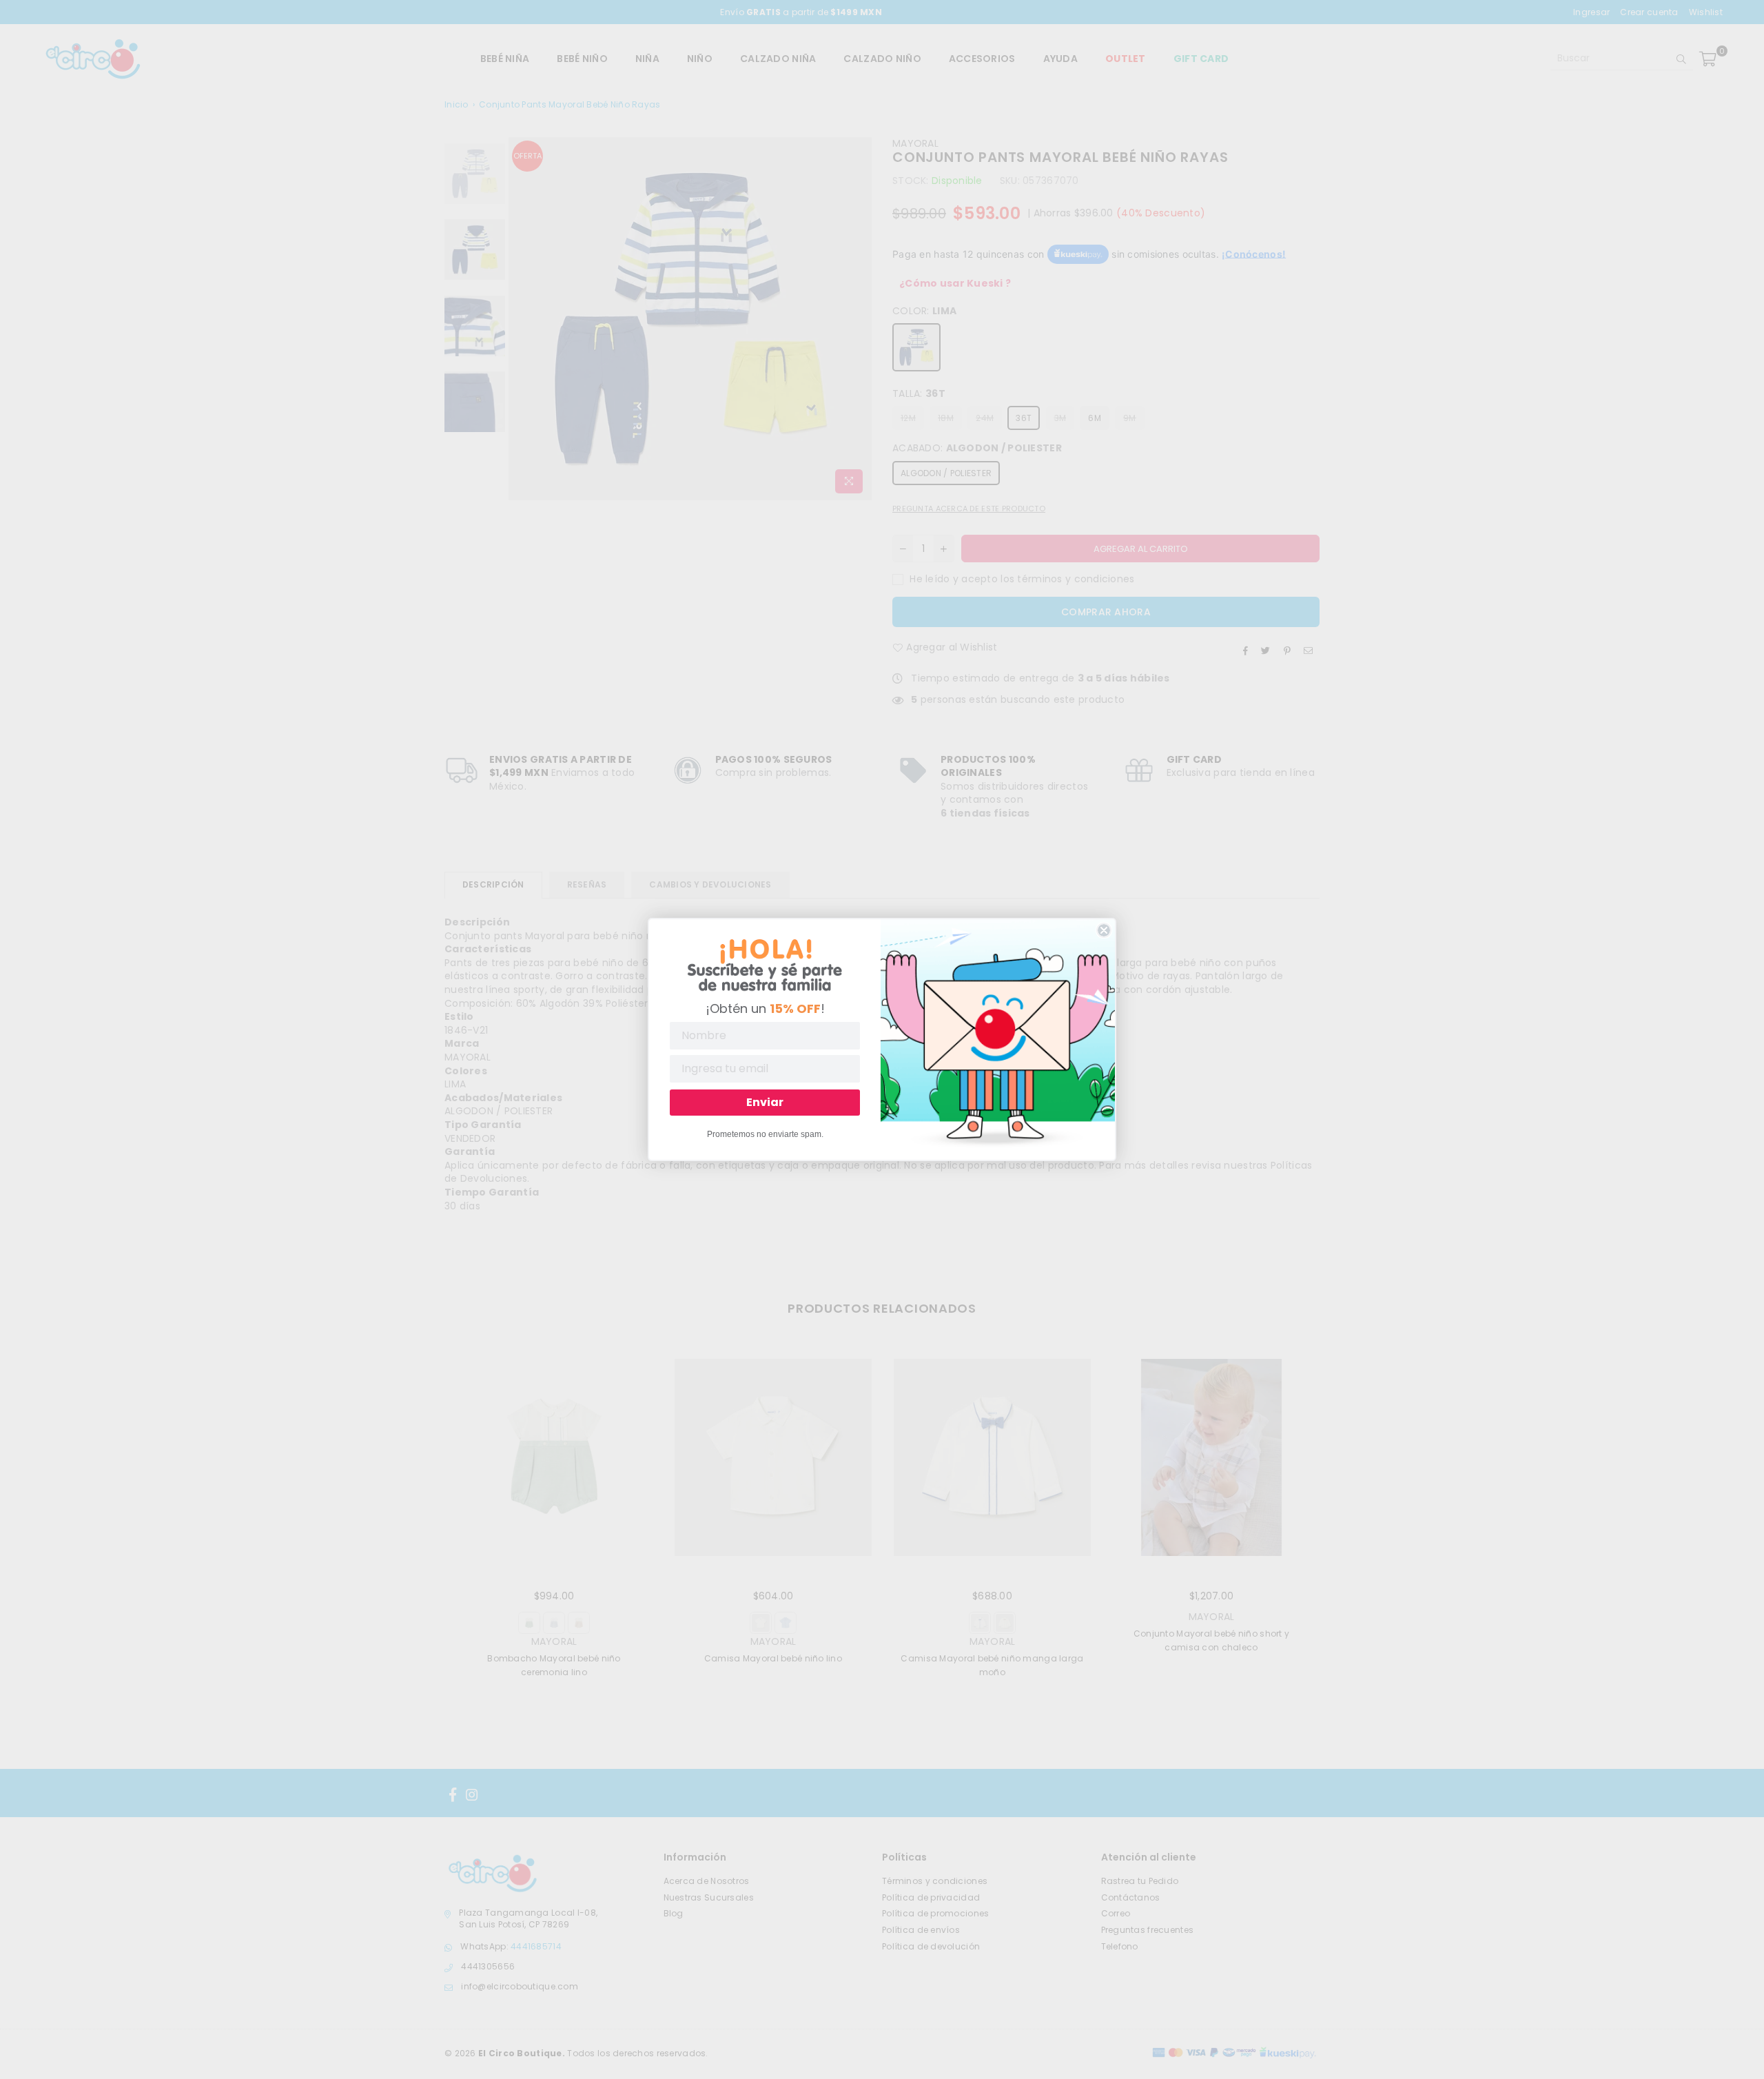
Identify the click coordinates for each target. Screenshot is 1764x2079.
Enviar (765, 1102)
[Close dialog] (1104, 930)
